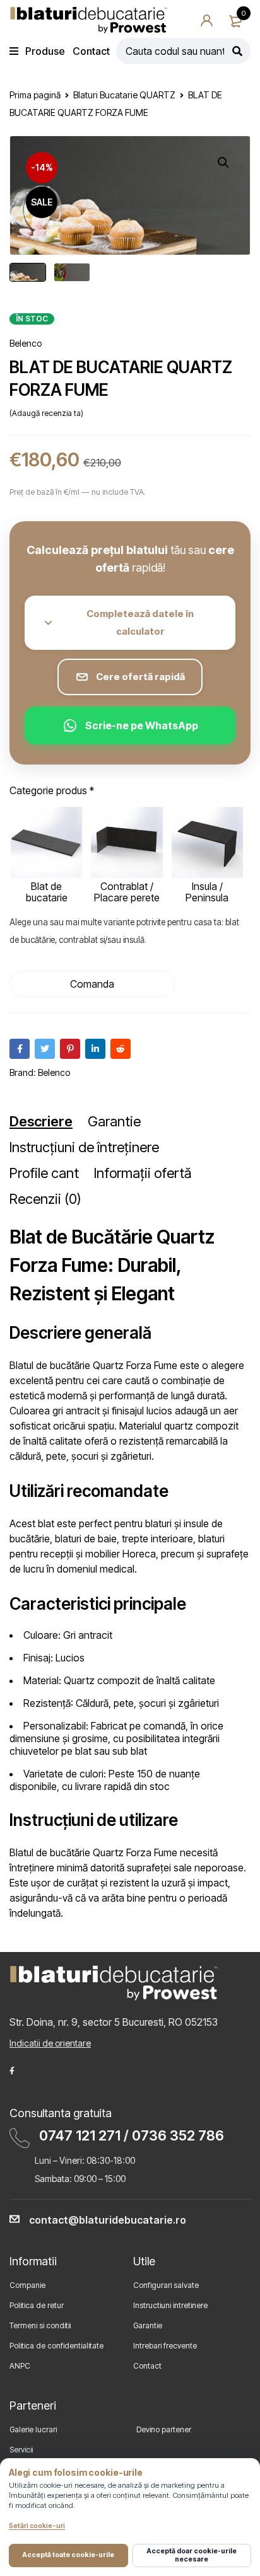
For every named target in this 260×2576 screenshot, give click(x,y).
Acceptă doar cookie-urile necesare (192, 2555)
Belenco (26, 343)
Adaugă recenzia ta (46, 413)
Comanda (92, 984)
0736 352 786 (178, 2135)
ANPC (20, 2366)
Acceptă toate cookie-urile (68, 2555)
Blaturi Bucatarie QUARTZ (124, 95)
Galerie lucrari (33, 2429)
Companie (27, 2285)
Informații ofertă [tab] (143, 1173)
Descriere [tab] (41, 1121)
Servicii (21, 2450)
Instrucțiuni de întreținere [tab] (84, 1147)
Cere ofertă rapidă (140, 677)
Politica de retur (37, 2305)
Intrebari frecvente (165, 2346)
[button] (223, 163)
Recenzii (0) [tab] (45, 1199)
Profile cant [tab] (44, 1173)
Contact (147, 2366)
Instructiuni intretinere (170, 2305)
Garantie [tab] (114, 1121)
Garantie (148, 2325)
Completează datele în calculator (140, 622)
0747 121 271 (80, 2135)
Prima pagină (35, 95)
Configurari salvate (166, 2285)
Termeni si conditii (40, 2325)
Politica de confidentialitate (56, 2346)
